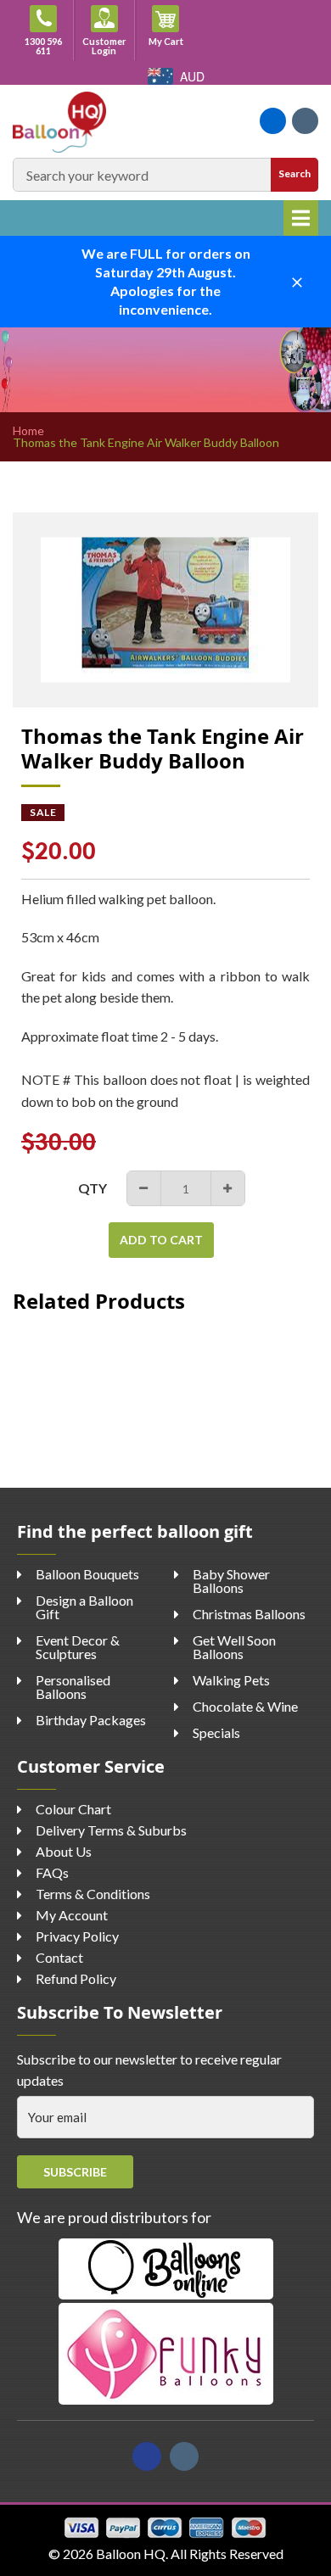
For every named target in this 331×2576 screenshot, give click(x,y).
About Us (64, 1851)
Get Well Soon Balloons (234, 1647)
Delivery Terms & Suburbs (111, 1830)
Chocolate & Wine (245, 1706)
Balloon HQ (131, 2554)
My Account (72, 1915)
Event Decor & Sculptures (78, 1647)
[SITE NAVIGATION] (301, 218)
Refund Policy (76, 1978)
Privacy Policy (77, 1936)
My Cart (172, 41)
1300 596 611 (43, 46)
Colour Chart (73, 1809)
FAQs (52, 1872)
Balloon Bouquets (87, 1574)
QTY (93, 1188)
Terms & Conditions (93, 1894)
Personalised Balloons (73, 1687)
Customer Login (104, 46)
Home (28, 431)
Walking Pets (231, 1680)
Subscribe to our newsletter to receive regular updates (149, 2070)
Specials (216, 1732)
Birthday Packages (91, 1720)
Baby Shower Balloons (231, 1581)
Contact (59, 1957)
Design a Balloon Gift (84, 1607)
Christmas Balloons (249, 1614)
